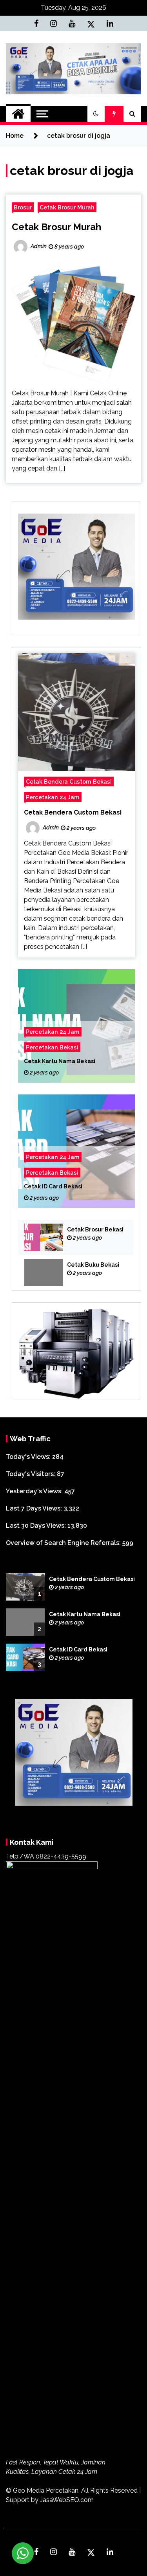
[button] (96, 114)
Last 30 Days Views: (37, 1526)
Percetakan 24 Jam (53, 797)
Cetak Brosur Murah (67, 207)
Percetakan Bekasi (52, 1048)
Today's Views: (29, 1457)
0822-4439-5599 (61, 1856)
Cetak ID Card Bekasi (53, 1187)
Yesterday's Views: (35, 1491)
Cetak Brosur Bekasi (95, 1229)
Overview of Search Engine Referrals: (64, 1543)
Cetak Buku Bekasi (93, 1265)
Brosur (23, 207)
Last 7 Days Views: (35, 1508)
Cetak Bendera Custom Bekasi (69, 781)
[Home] (18, 114)
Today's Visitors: (31, 1474)
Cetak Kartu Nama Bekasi (60, 1062)
